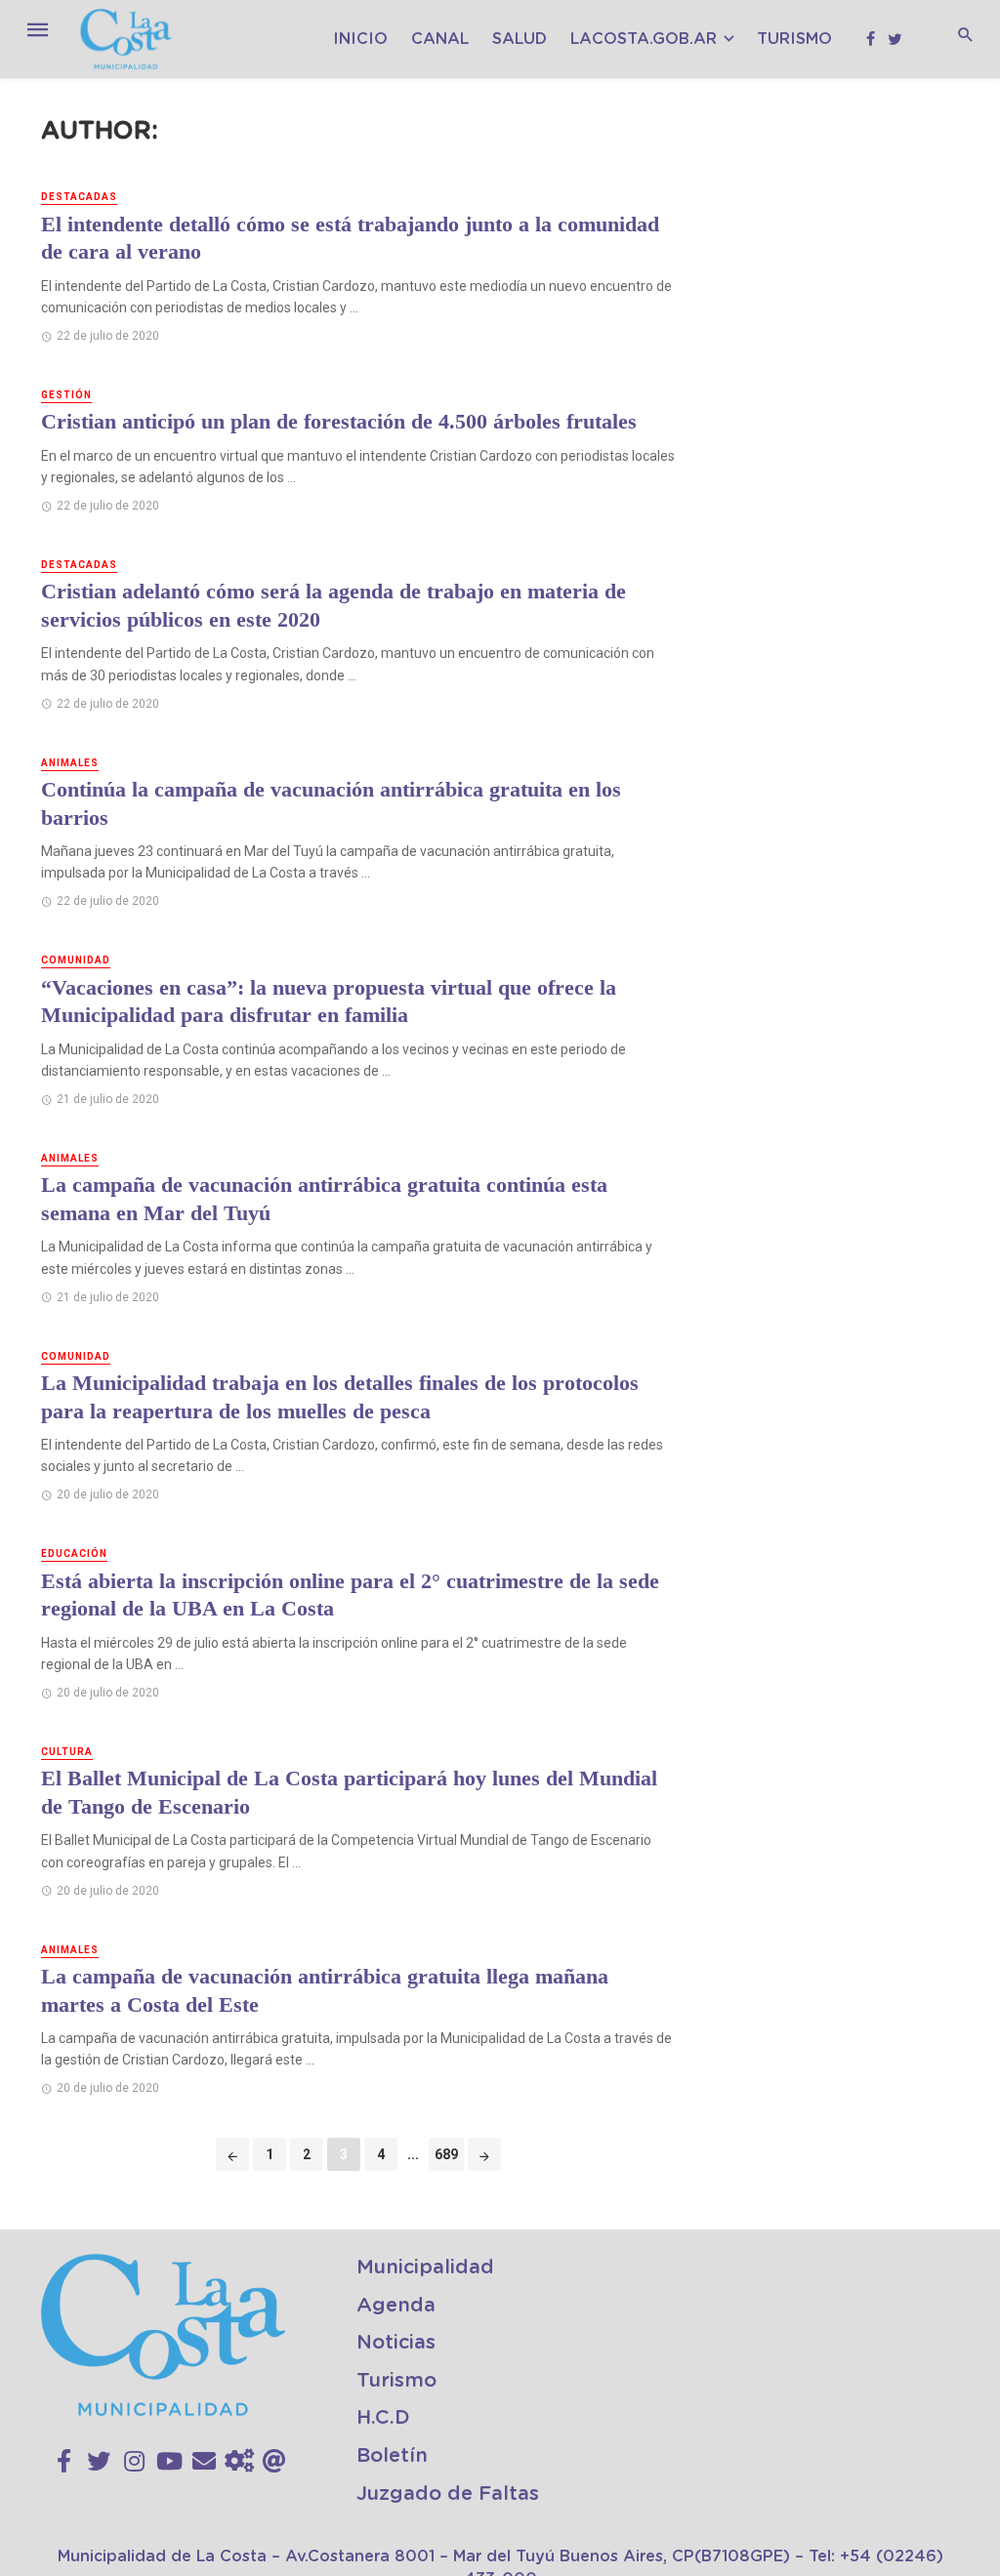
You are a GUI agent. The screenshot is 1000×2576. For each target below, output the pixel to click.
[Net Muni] (239, 2462)
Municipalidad (425, 2268)
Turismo (794, 39)
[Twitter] (99, 2462)
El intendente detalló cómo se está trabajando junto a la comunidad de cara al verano (350, 238)
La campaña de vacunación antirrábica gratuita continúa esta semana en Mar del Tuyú (324, 1199)
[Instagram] (134, 2462)
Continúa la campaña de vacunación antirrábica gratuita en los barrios (331, 803)
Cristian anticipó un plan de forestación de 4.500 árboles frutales (339, 421)
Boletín (392, 2456)
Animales (70, 763)
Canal (440, 39)
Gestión (66, 395)
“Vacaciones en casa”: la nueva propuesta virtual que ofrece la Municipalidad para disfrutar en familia (329, 1002)
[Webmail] (274, 2462)
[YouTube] (169, 2462)
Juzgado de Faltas (448, 2494)
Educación (74, 1554)
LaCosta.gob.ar (644, 39)
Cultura (67, 1752)
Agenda (396, 2306)
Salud (520, 39)
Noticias (396, 2343)
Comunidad (76, 960)
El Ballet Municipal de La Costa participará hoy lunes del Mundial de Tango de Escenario (349, 1792)
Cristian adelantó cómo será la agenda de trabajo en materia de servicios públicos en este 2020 (333, 605)
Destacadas (79, 197)
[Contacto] (204, 2462)
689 (446, 2154)
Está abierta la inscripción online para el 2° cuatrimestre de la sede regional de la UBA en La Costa (350, 1595)
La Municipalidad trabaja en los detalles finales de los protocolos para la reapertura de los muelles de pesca (340, 1397)
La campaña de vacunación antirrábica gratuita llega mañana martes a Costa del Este (325, 1990)
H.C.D (383, 2418)
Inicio (360, 39)
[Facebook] (64, 2462)
